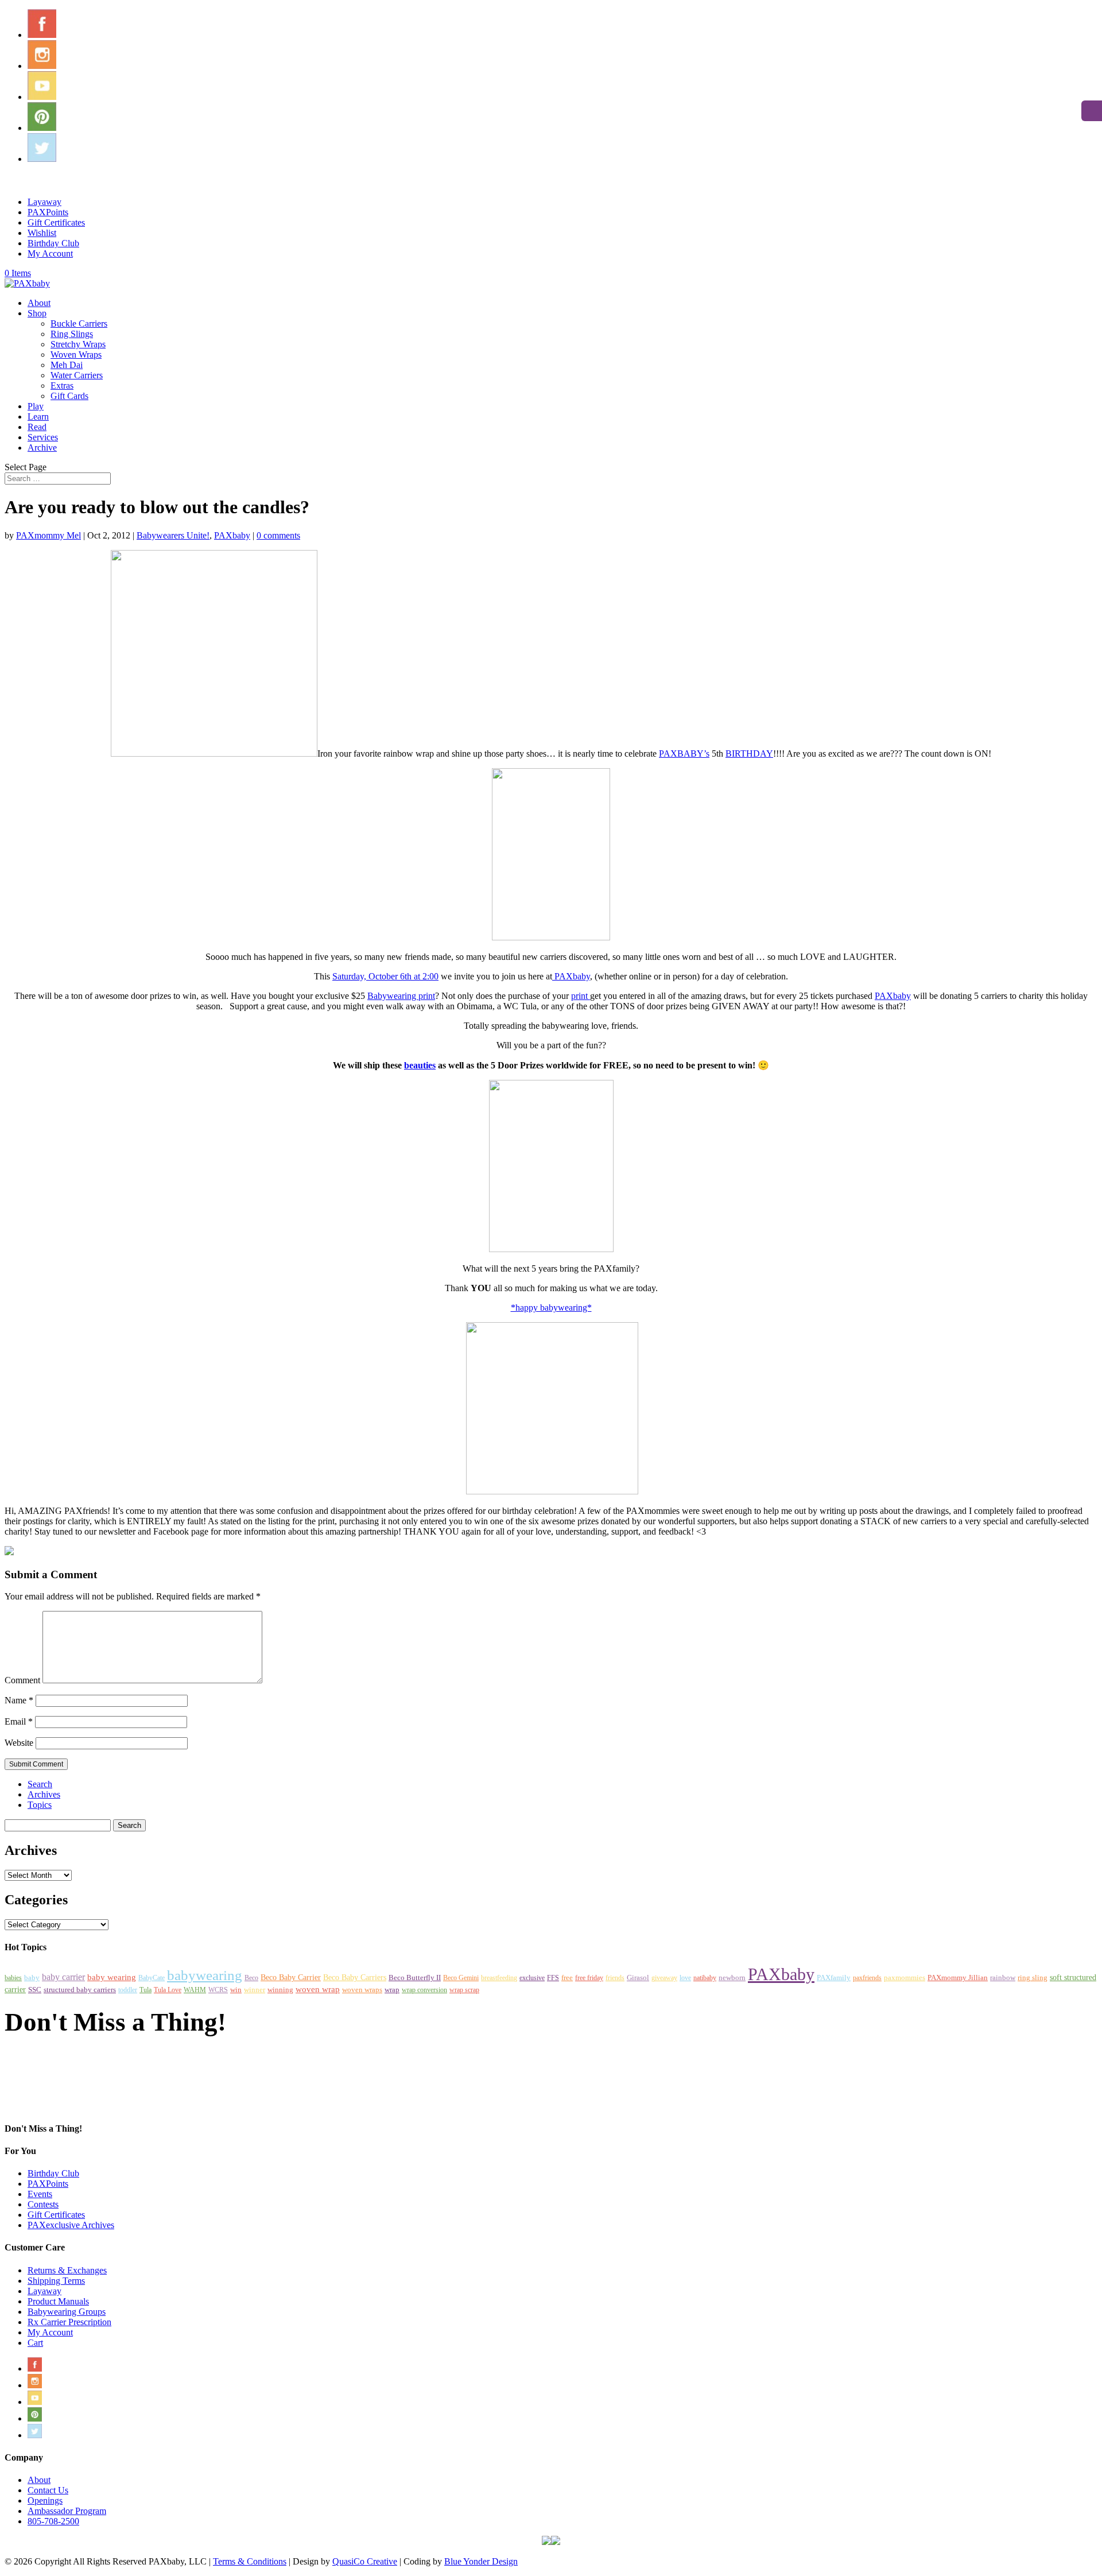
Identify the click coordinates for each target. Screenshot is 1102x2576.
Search (40, 1784)
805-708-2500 (53, 2521)
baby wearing (112, 1977)
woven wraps (362, 1990)
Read (37, 427)
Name (19, 1700)
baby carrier (63, 1977)
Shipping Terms (56, 2281)
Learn (38, 417)
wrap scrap (464, 1990)
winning (280, 1990)
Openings (45, 2501)
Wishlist (42, 233)
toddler (128, 1990)
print (581, 996)
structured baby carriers (80, 1990)
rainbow (1003, 1978)
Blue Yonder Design (481, 2561)
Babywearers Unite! (173, 535)
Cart (35, 2343)
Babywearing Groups (67, 2312)
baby (32, 1978)
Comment (22, 1680)
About (39, 303)
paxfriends (867, 1978)
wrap (392, 1990)
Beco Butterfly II (415, 1978)
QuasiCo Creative (365, 2561)
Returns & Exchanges (67, 2270)
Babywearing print (401, 996)
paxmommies (905, 1977)
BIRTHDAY (749, 754)
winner (255, 1990)
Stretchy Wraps (78, 344)
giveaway (664, 1978)
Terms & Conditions (250, 2561)
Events (40, 2194)
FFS (553, 1978)
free (567, 1977)
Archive (42, 448)
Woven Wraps (76, 355)
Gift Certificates (56, 222)
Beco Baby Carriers (355, 1977)
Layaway (44, 202)
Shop (37, 313)
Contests (43, 2204)
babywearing (205, 1975)
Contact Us (48, 2490)
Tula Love (168, 1990)
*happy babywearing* (551, 1308)
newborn (732, 1977)
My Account (50, 253)
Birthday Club (53, 243)
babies (13, 1978)
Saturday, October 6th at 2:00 (385, 976)
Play (36, 406)
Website (19, 1743)
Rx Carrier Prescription (69, 2322)
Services (43, 437)
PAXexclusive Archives (71, 2225)
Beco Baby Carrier (291, 1977)
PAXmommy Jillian (958, 1977)
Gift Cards (69, 396)
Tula (145, 1990)
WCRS (218, 1990)
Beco (251, 1978)
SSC (35, 1990)
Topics (40, 1805)
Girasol (638, 1977)
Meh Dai (67, 365)
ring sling (1033, 1978)
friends (615, 1978)
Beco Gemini (461, 1978)
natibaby (705, 1978)
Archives (44, 1794)
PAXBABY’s (684, 754)
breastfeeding (499, 1978)
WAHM (195, 1990)
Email (19, 1721)
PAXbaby (232, 535)
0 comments (278, 535)
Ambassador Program (67, 2511)
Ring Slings (72, 334)
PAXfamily (834, 1978)
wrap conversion (424, 1990)
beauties (420, 1065)
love (685, 1978)
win (236, 1990)
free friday (589, 1978)
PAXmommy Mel (48, 535)
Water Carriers (77, 375)
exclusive (532, 1978)
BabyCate (152, 1978)
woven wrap (318, 1989)
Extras (62, 386)
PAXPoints (48, 212)
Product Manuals (58, 2301)
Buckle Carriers (79, 324)
